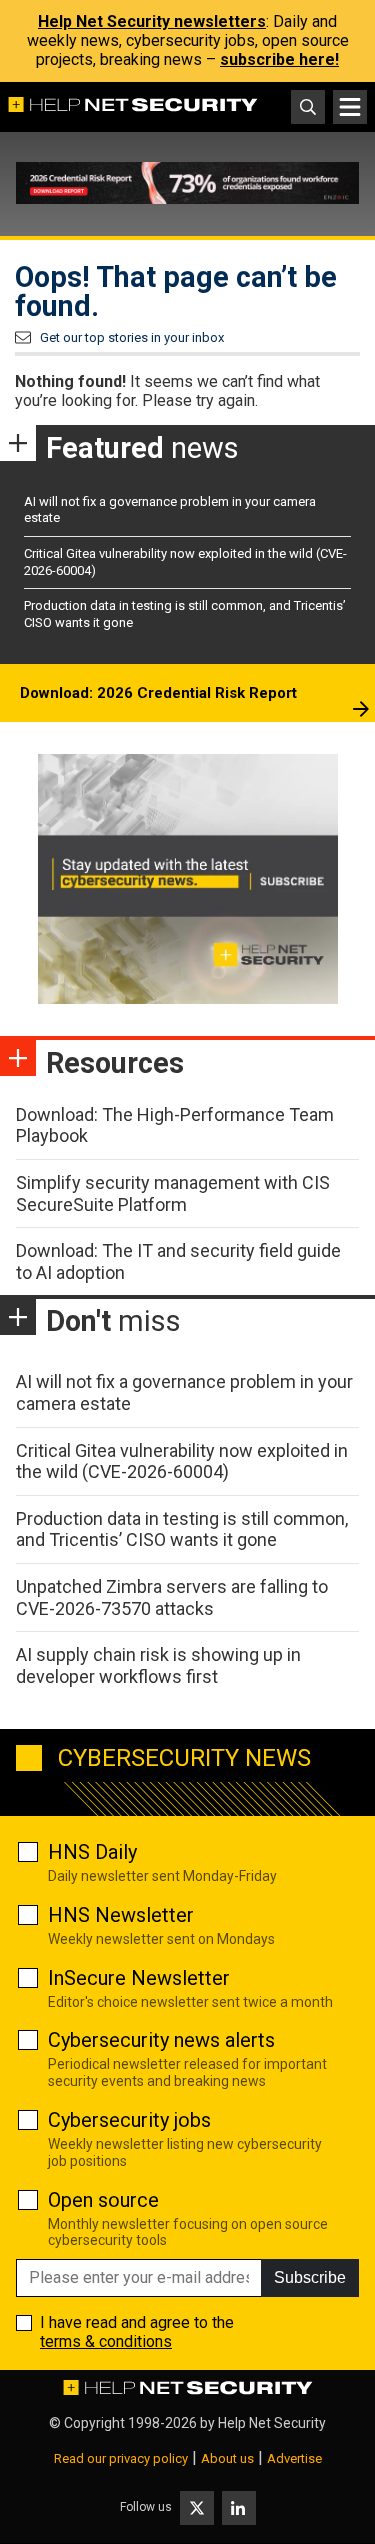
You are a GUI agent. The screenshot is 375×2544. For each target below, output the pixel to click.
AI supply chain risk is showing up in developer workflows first (158, 1665)
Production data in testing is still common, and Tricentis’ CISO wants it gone (182, 1529)
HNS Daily (92, 1852)
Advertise (294, 2458)
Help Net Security (272, 2423)
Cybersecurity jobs (129, 2120)
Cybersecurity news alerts (161, 2040)
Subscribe (310, 2277)
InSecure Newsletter (139, 1978)
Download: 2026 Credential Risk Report (158, 693)
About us (227, 2458)
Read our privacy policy (121, 2458)
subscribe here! (279, 59)
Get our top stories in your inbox (132, 337)
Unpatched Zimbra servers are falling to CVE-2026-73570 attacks (172, 1597)
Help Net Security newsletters (152, 21)
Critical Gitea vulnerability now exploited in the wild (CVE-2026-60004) (182, 1461)
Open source (103, 2200)
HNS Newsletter (121, 1915)
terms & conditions (106, 2341)
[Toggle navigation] (350, 107)
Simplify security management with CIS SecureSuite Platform (173, 1193)
